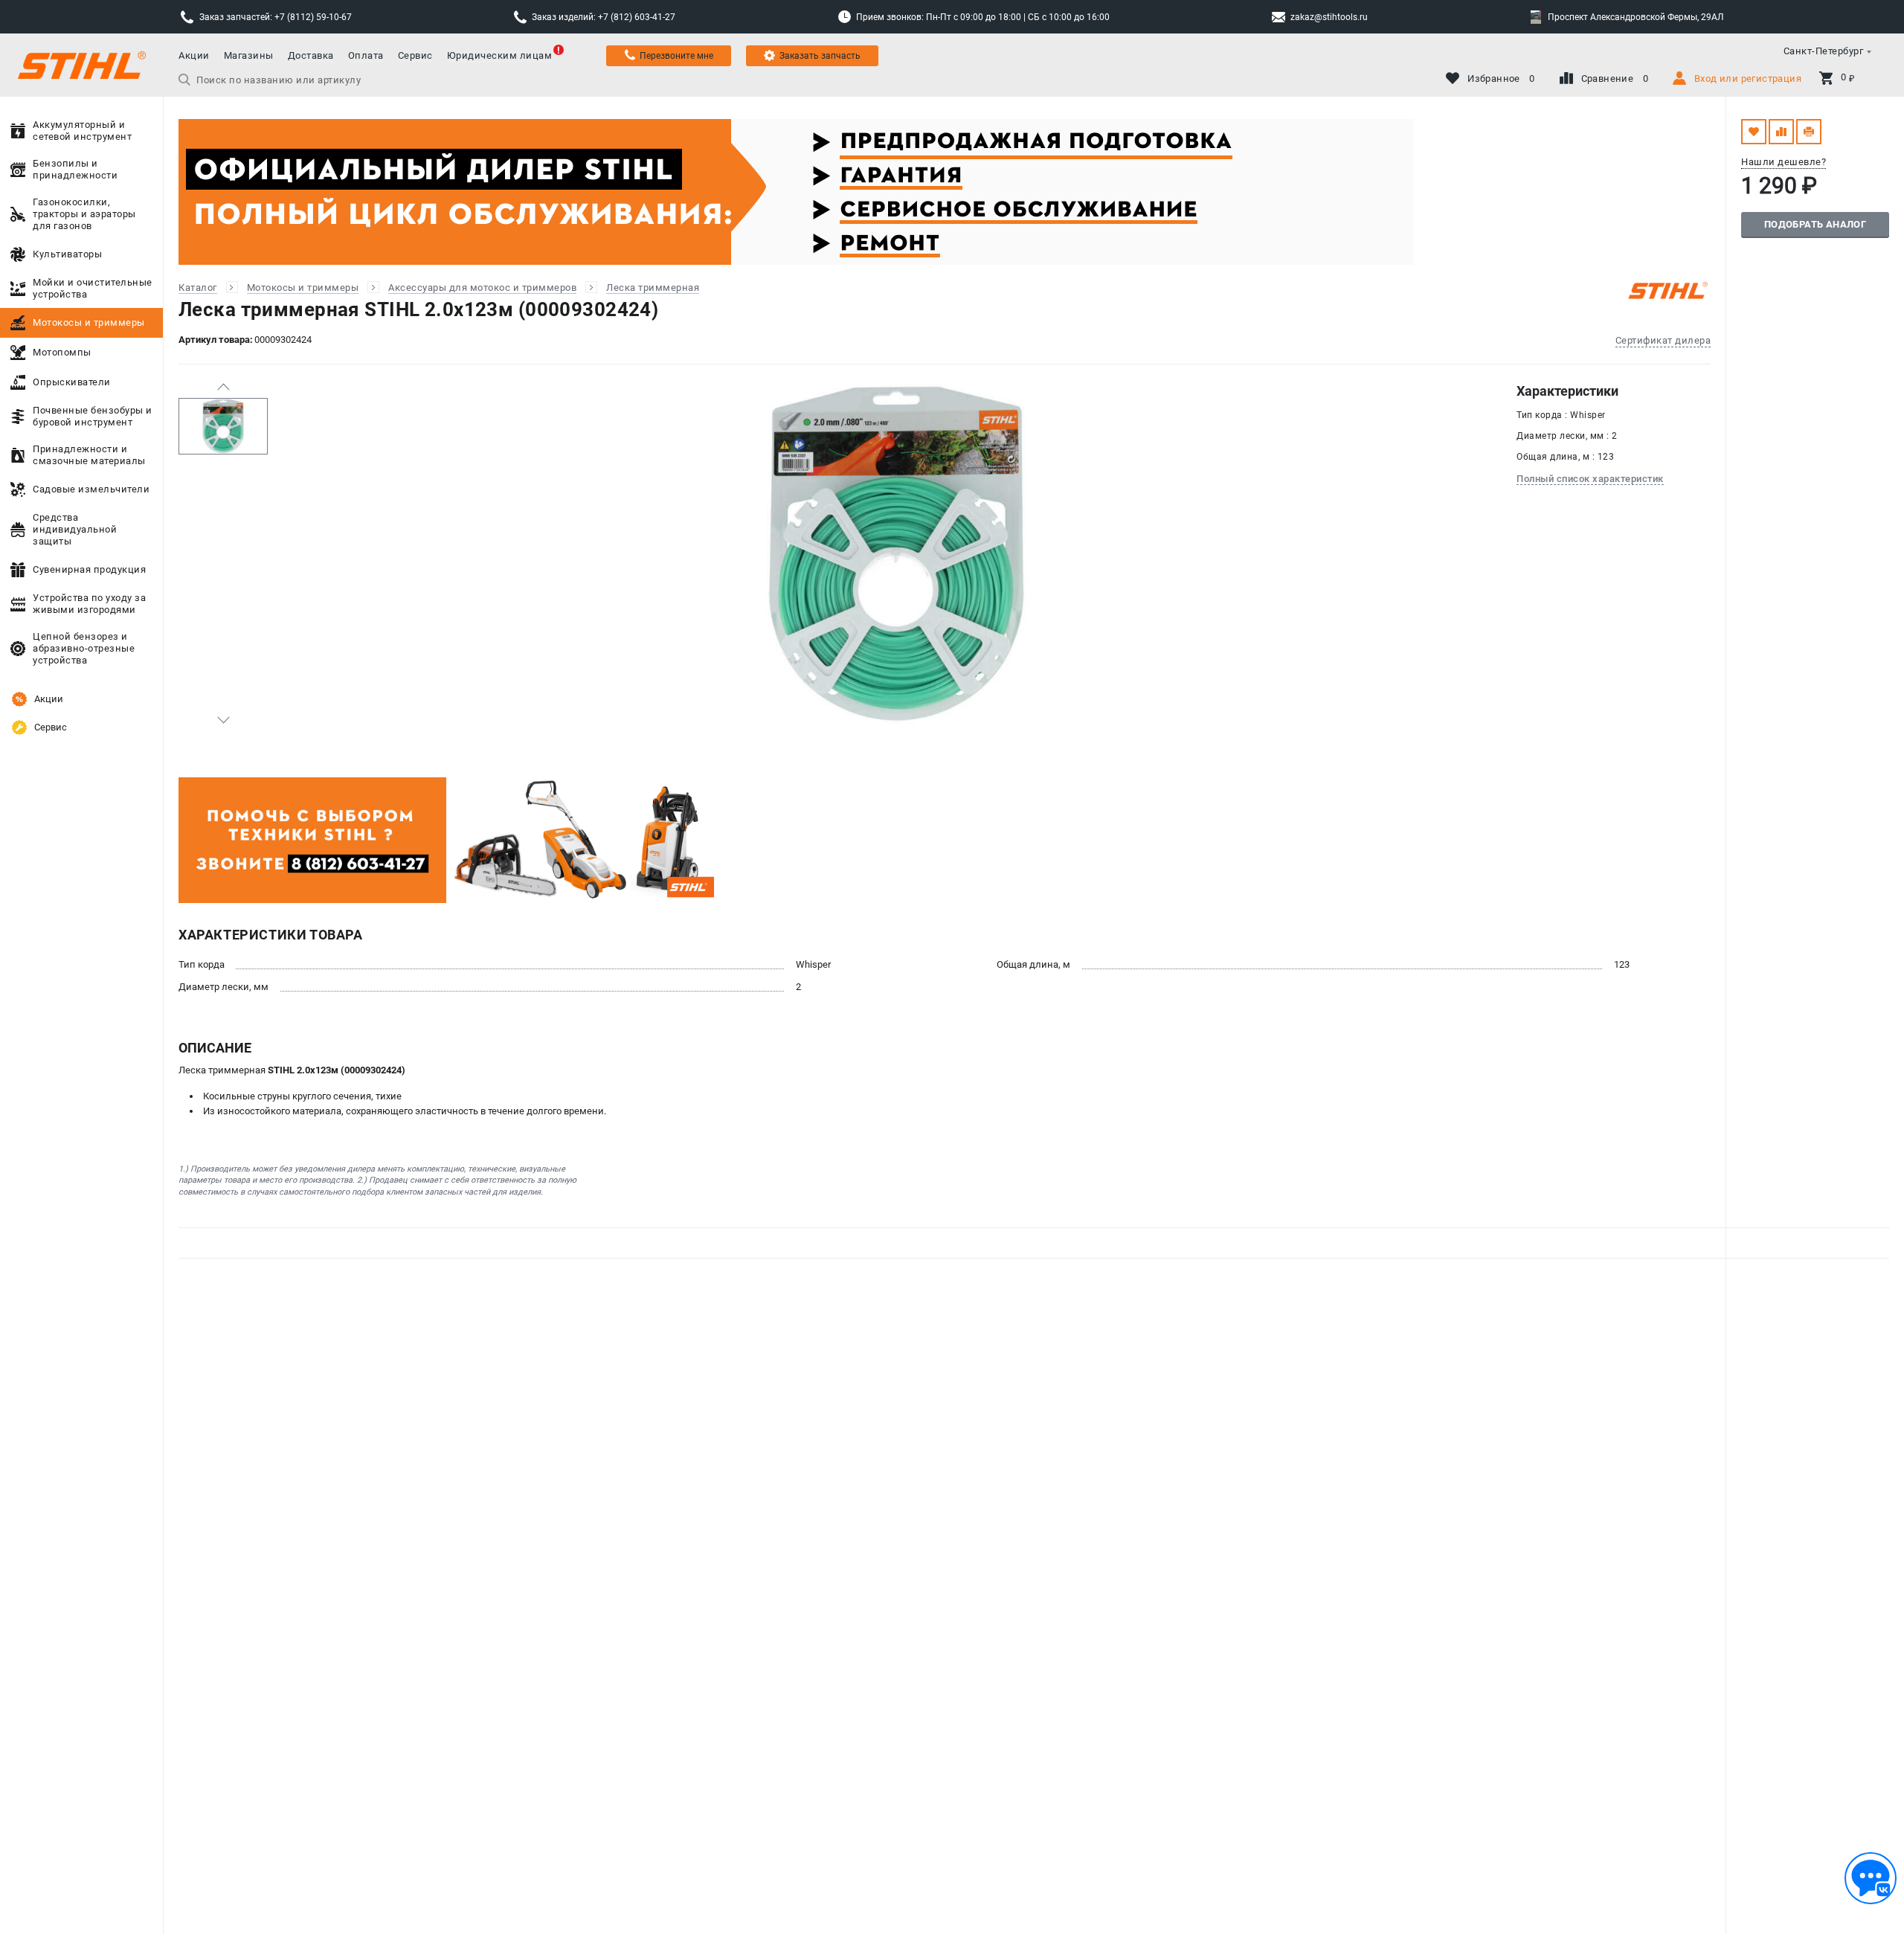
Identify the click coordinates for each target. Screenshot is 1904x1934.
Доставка (311, 55)
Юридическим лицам (500, 55)
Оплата (366, 55)
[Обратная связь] (1871, 1878)
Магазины (249, 55)
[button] (223, 387)
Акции (194, 55)
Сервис (415, 55)
